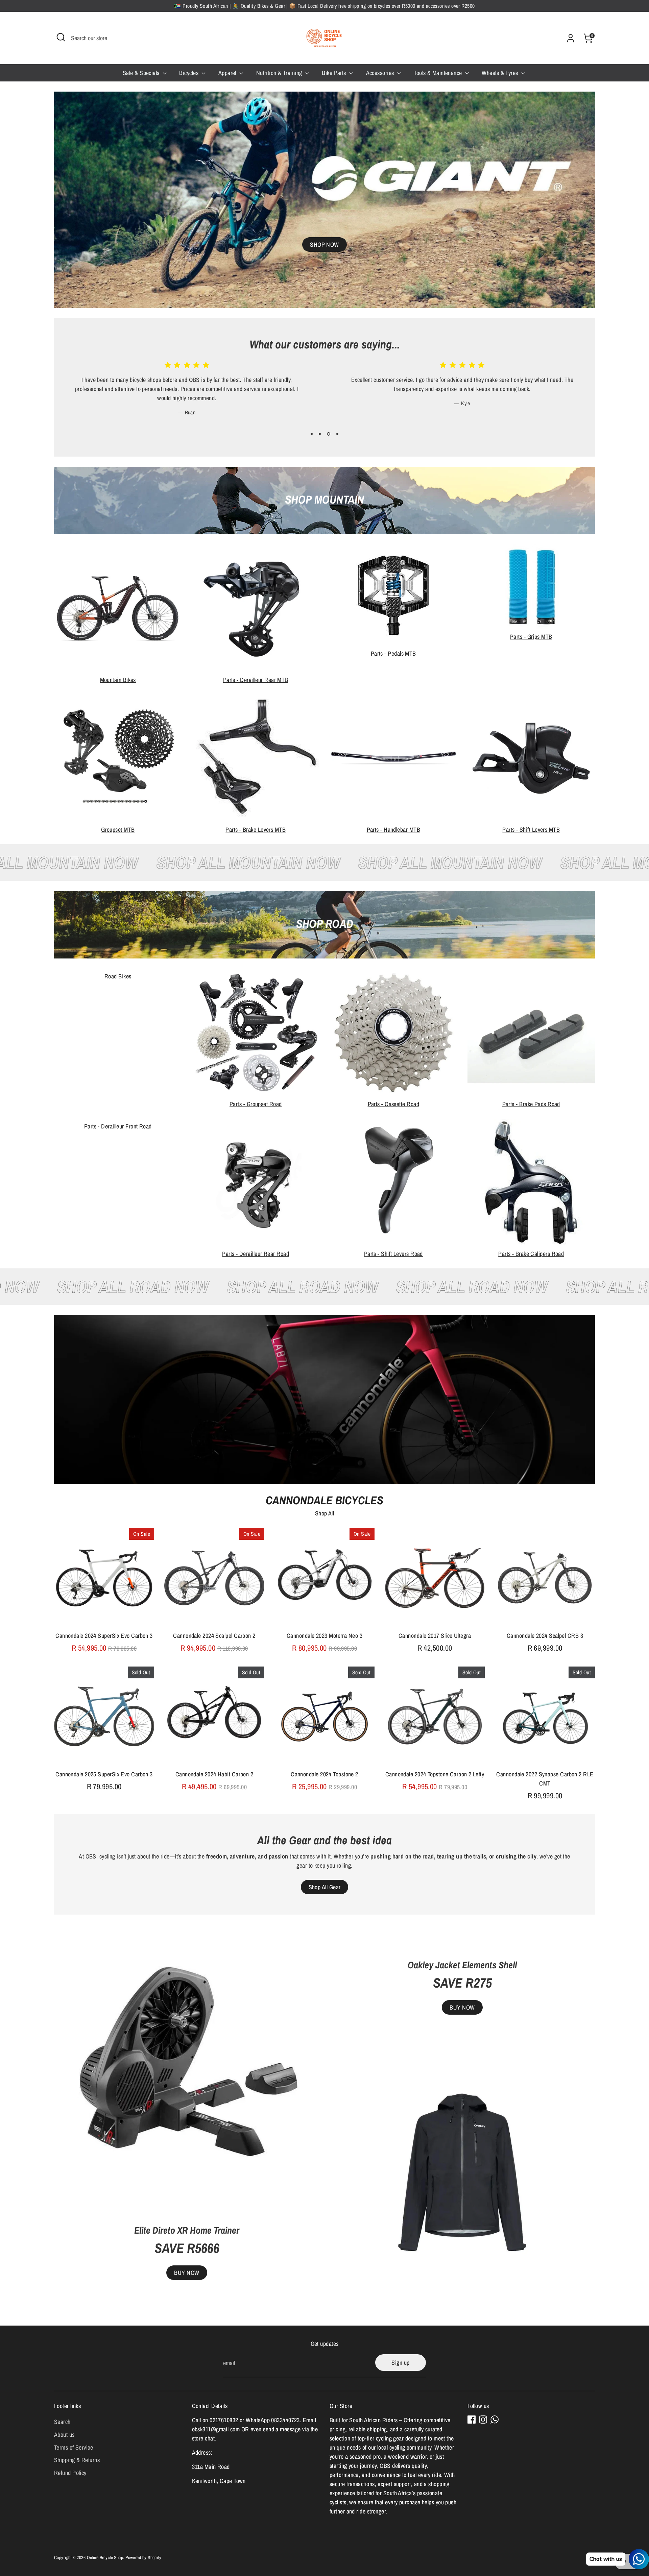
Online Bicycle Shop (105, 2557)
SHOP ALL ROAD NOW (182, 1287)
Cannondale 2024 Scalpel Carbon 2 (214, 1636)
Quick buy (104, 1616)
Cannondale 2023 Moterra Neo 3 (324, 1636)
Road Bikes (118, 976)
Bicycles (189, 73)
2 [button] (320, 434)
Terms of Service (74, 2447)
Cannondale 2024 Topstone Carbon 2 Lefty (435, 1774)
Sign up (400, 2363)
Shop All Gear (325, 1887)
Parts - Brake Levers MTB (256, 830)
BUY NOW (187, 2273)
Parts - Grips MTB (531, 637)
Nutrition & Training (280, 73)
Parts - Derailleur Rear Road (256, 1254)
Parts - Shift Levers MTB (531, 830)
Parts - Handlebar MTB (393, 830)
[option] (182, 390)
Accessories (381, 73)
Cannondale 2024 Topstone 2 (324, 1774)
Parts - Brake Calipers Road (531, 1254)
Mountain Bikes (118, 680)
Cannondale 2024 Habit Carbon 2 (214, 1774)
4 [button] (337, 434)
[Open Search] (61, 37)
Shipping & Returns (77, 2460)
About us (64, 2435)
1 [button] (312, 434)
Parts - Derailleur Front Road (118, 1126)
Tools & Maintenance (439, 73)
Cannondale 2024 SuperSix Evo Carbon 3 (104, 1636)
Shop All (325, 1513)
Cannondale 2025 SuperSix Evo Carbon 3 (104, 1774)
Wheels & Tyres (501, 73)
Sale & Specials (142, 73)
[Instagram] (483, 2420)
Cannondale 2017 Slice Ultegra (435, 1636)
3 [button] (328, 434)
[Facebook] (472, 2420)
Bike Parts (335, 73)
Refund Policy (70, 2473)
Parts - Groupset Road (256, 1104)
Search (62, 2422)
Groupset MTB (118, 830)
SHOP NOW (324, 245)
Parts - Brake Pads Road (531, 1104)
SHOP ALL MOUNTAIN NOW (190, 862)
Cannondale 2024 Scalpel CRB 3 (545, 1636)
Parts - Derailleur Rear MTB (256, 680)
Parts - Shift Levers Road (393, 1254)
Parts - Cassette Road (393, 1104)
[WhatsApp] (495, 2420)
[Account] (571, 38)
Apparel (228, 73)
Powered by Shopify (143, 2557)
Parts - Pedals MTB (393, 653)
